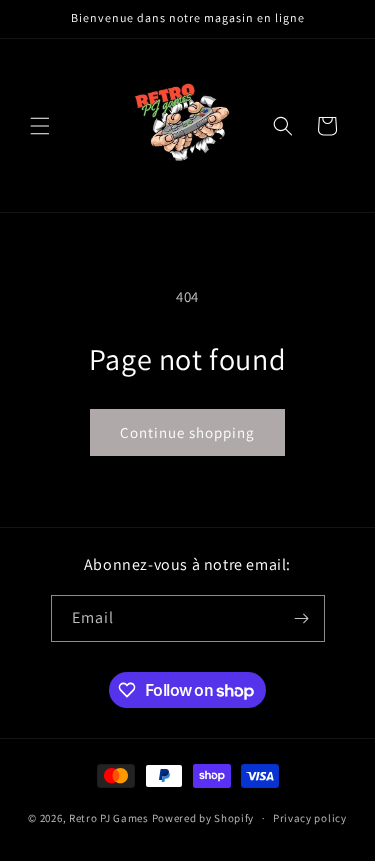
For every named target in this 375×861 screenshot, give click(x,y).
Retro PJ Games (109, 818)
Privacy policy (310, 818)
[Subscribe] (302, 618)
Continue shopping (187, 432)
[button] (40, 126)
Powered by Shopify (203, 818)
